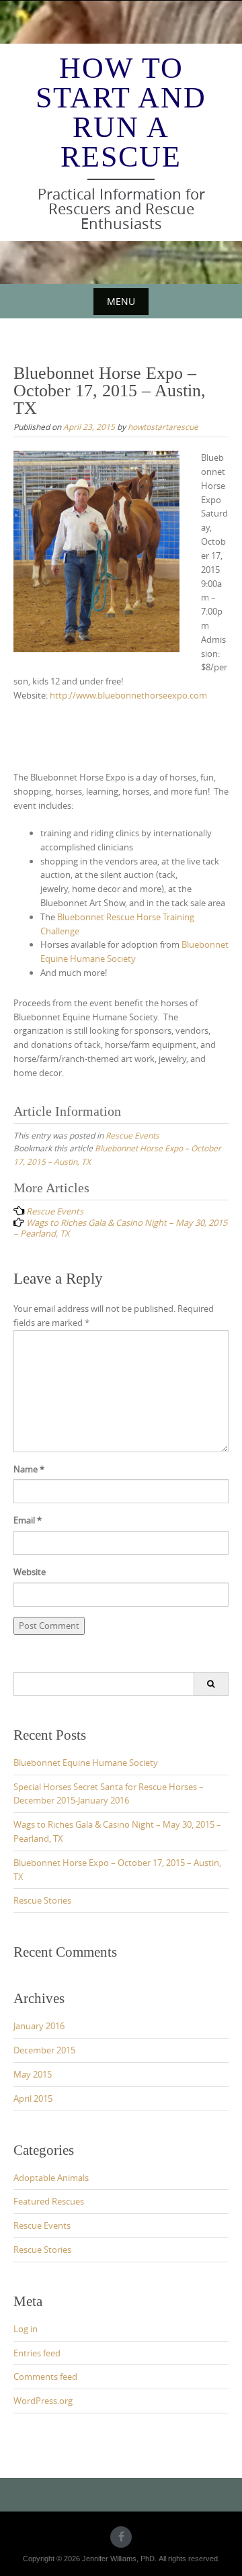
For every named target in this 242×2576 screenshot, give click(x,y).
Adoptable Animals (51, 2178)
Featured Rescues (49, 2201)
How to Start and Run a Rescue (121, 113)
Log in (26, 2329)
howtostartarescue (163, 427)
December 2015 (44, 2050)
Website (30, 1572)
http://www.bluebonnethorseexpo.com (127, 695)
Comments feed (45, 2377)
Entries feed (37, 2353)
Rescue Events (132, 1135)
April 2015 (33, 2098)
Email (28, 1520)
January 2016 (39, 2026)
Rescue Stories (42, 1900)
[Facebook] (121, 2537)
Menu (121, 301)
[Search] (211, 1684)
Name (29, 1469)
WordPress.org (43, 2401)
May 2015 (33, 2074)
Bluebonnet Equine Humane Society (86, 1763)
